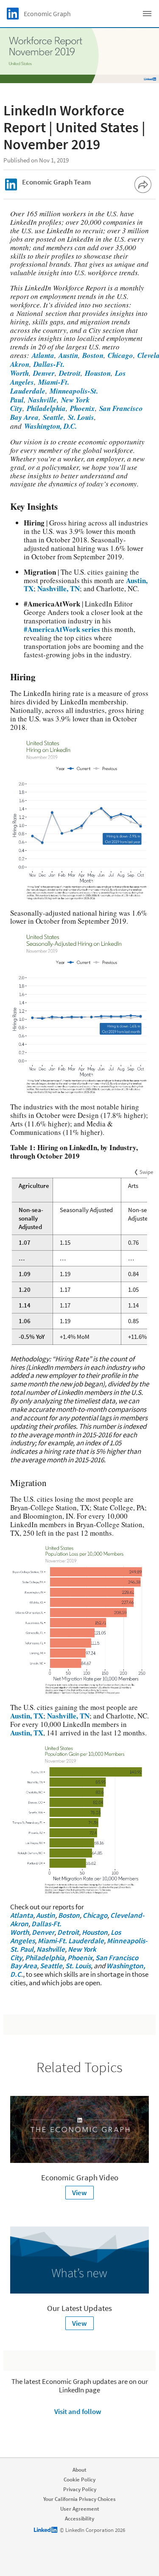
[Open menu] (147, 14)
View (79, 2193)
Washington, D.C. (49, 426)
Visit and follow (78, 2411)
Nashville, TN (59, 588)
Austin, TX (27, 1716)
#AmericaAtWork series (62, 629)
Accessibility (79, 2519)
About (79, 2470)
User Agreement (80, 2509)
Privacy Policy (80, 2489)
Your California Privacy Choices (79, 2499)
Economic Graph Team (56, 182)
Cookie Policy (79, 2480)
